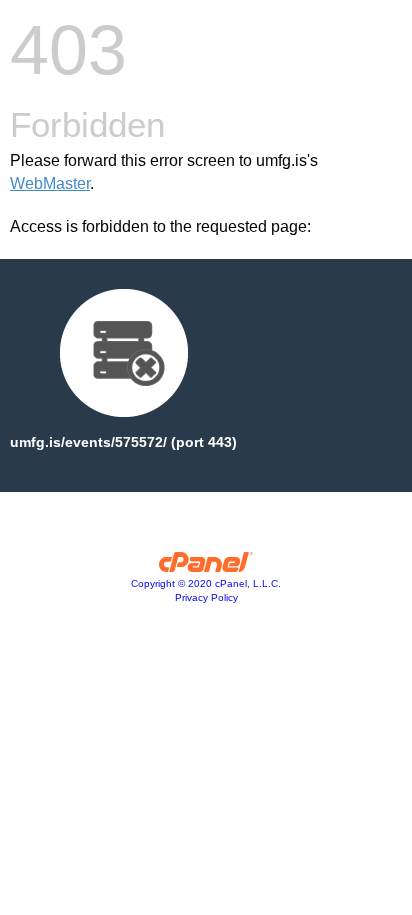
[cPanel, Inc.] (206, 567)
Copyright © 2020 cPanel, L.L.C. (206, 583)
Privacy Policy (206, 597)
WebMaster (50, 183)
